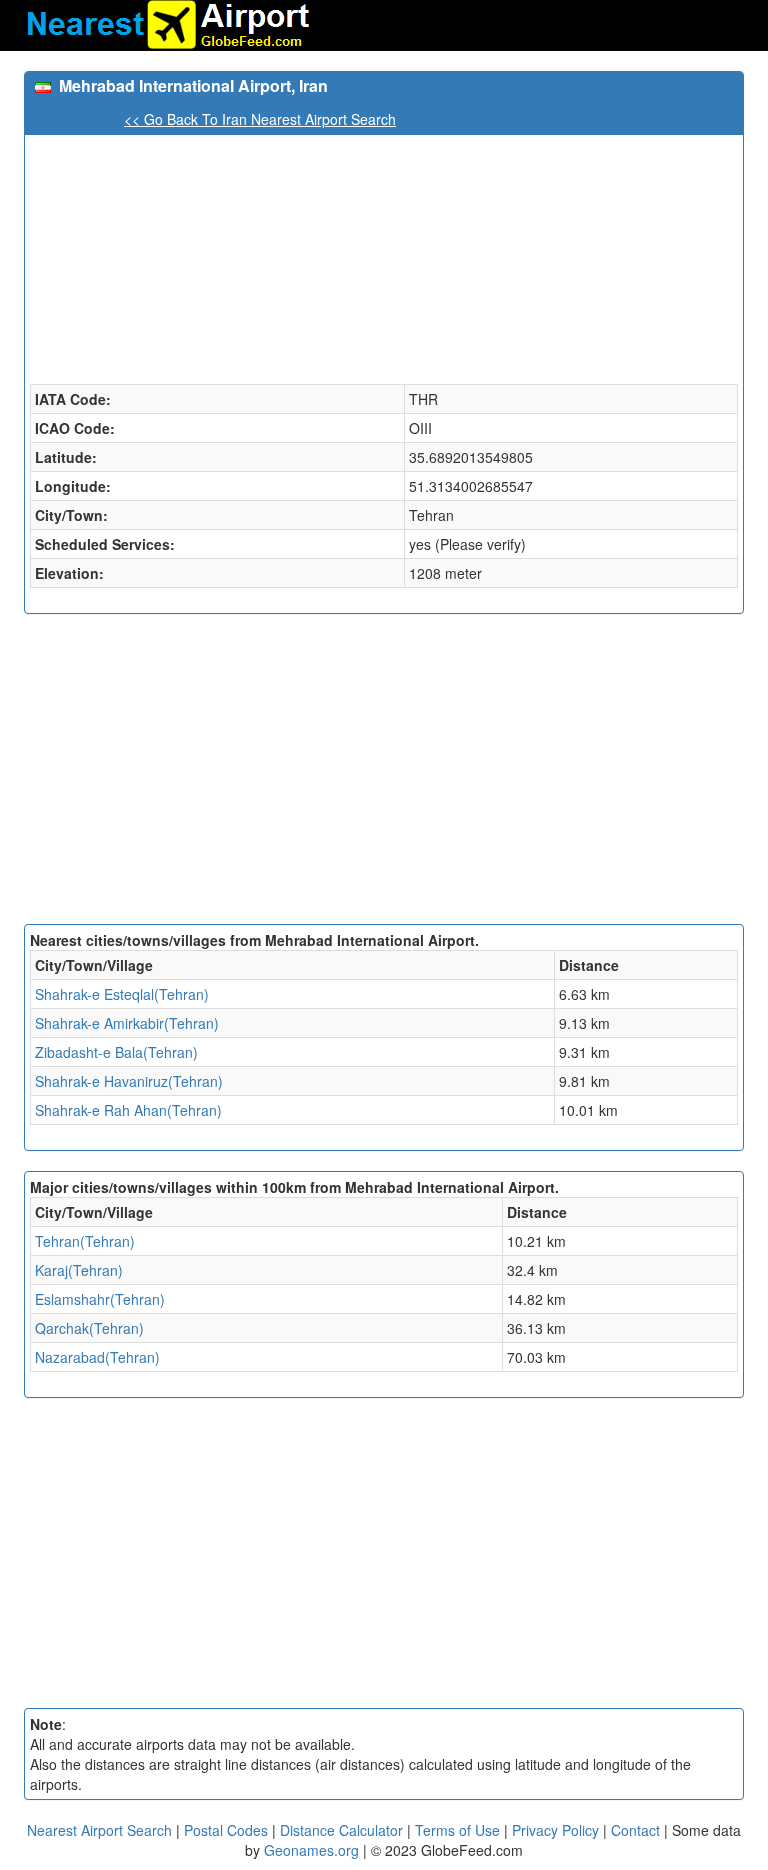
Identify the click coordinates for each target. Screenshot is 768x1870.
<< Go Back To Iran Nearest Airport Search (260, 119)
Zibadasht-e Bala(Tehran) (116, 1052)
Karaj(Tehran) (79, 1270)
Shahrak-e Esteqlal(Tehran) (122, 994)
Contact (635, 1830)
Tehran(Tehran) (85, 1241)
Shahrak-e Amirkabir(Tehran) (127, 1023)
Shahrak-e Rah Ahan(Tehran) (128, 1110)
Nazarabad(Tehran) (97, 1357)
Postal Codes (226, 1830)
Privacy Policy (557, 1830)
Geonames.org (311, 1850)
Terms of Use (459, 1830)
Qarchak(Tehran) (89, 1328)
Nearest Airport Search (99, 1830)
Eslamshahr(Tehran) (100, 1299)
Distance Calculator (341, 1830)
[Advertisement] (384, 774)
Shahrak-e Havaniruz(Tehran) (129, 1081)
